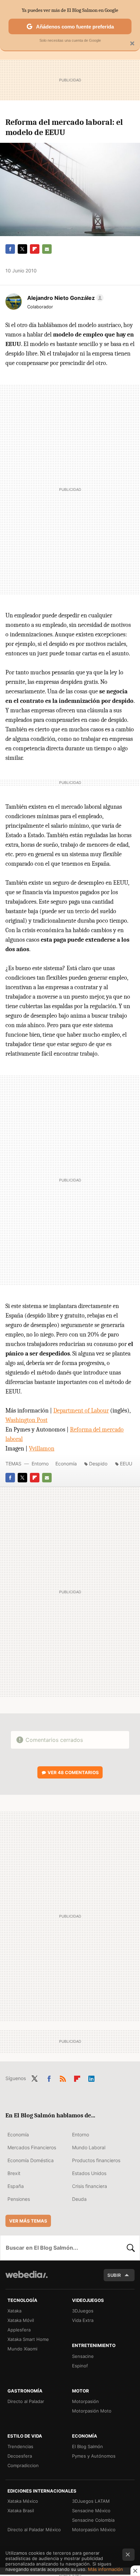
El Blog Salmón (87, 2446)
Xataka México (23, 2501)
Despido (98, 1464)
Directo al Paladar (26, 2401)
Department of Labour (81, 1411)
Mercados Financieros (32, 2147)
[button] (64, 298)
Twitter (22, 249)
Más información (106, 2569)
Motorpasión (85, 2401)
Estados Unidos (89, 2173)
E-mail (47, 249)
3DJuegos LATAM (91, 2501)
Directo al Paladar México (34, 2530)
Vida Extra (83, 2320)
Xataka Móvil (21, 2320)
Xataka (14, 2311)
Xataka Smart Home (28, 2339)
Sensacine (83, 2356)
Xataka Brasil (21, 2511)
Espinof (80, 2366)
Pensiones (19, 2199)
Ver (73, 1772)
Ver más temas (28, 2221)
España (16, 2186)
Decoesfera (20, 2456)
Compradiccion (23, 2465)
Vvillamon (42, 1449)
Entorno (40, 1464)
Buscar (131, 2248)
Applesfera (19, 2330)
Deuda (79, 2199)
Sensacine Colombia (93, 2520)
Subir (114, 2275)
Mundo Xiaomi (22, 2349)
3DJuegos (83, 2311)
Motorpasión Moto (92, 2411)
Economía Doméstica (31, 2160)
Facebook (10, 249)
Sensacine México (91, 2511)
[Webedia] (27, 2279)
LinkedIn (91, 2078)
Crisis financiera (90, 2186)
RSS (63, 2078)
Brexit (14, 2173)
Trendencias (20, 2446)
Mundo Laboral (89, 2147)
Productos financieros (96, 2160)
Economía (66, 1464)
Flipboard (35, 249)
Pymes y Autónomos (94, 2456)
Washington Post (27, 1420)
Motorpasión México (94, 2530)
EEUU (126, 1464)
